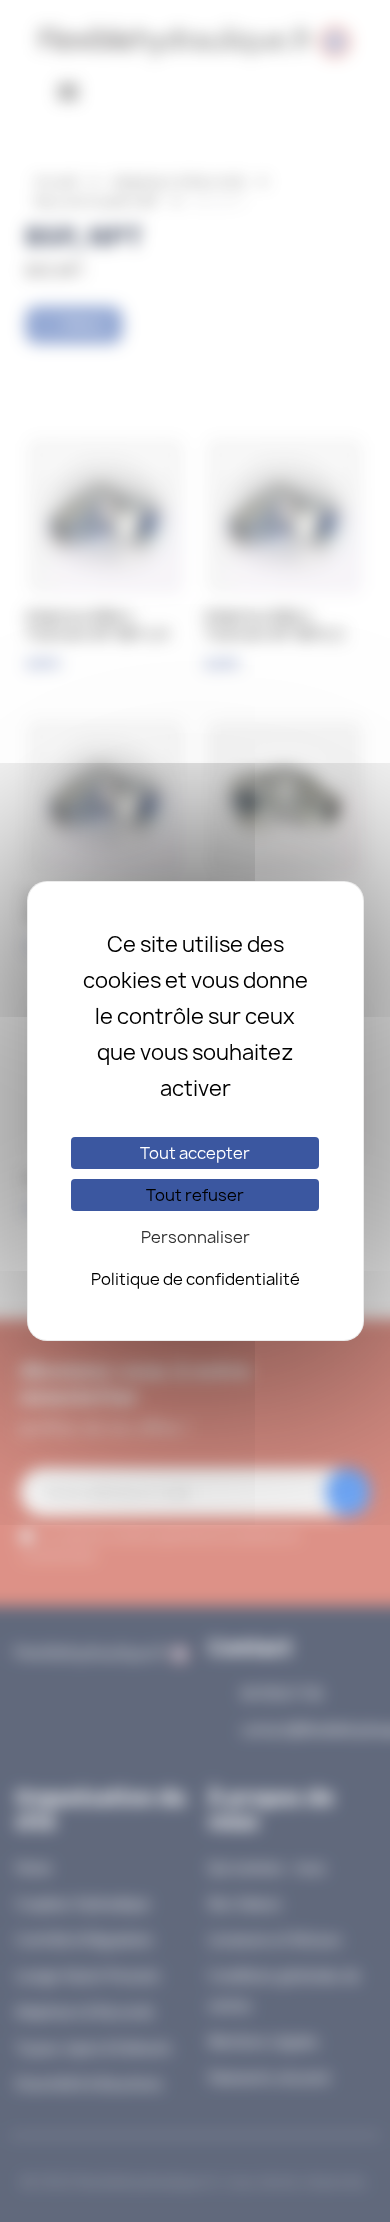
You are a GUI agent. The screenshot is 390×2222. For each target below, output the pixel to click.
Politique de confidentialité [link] (195, 1279)
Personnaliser (195, 1237)
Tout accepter (195, 1153)
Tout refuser (195, 1195)
